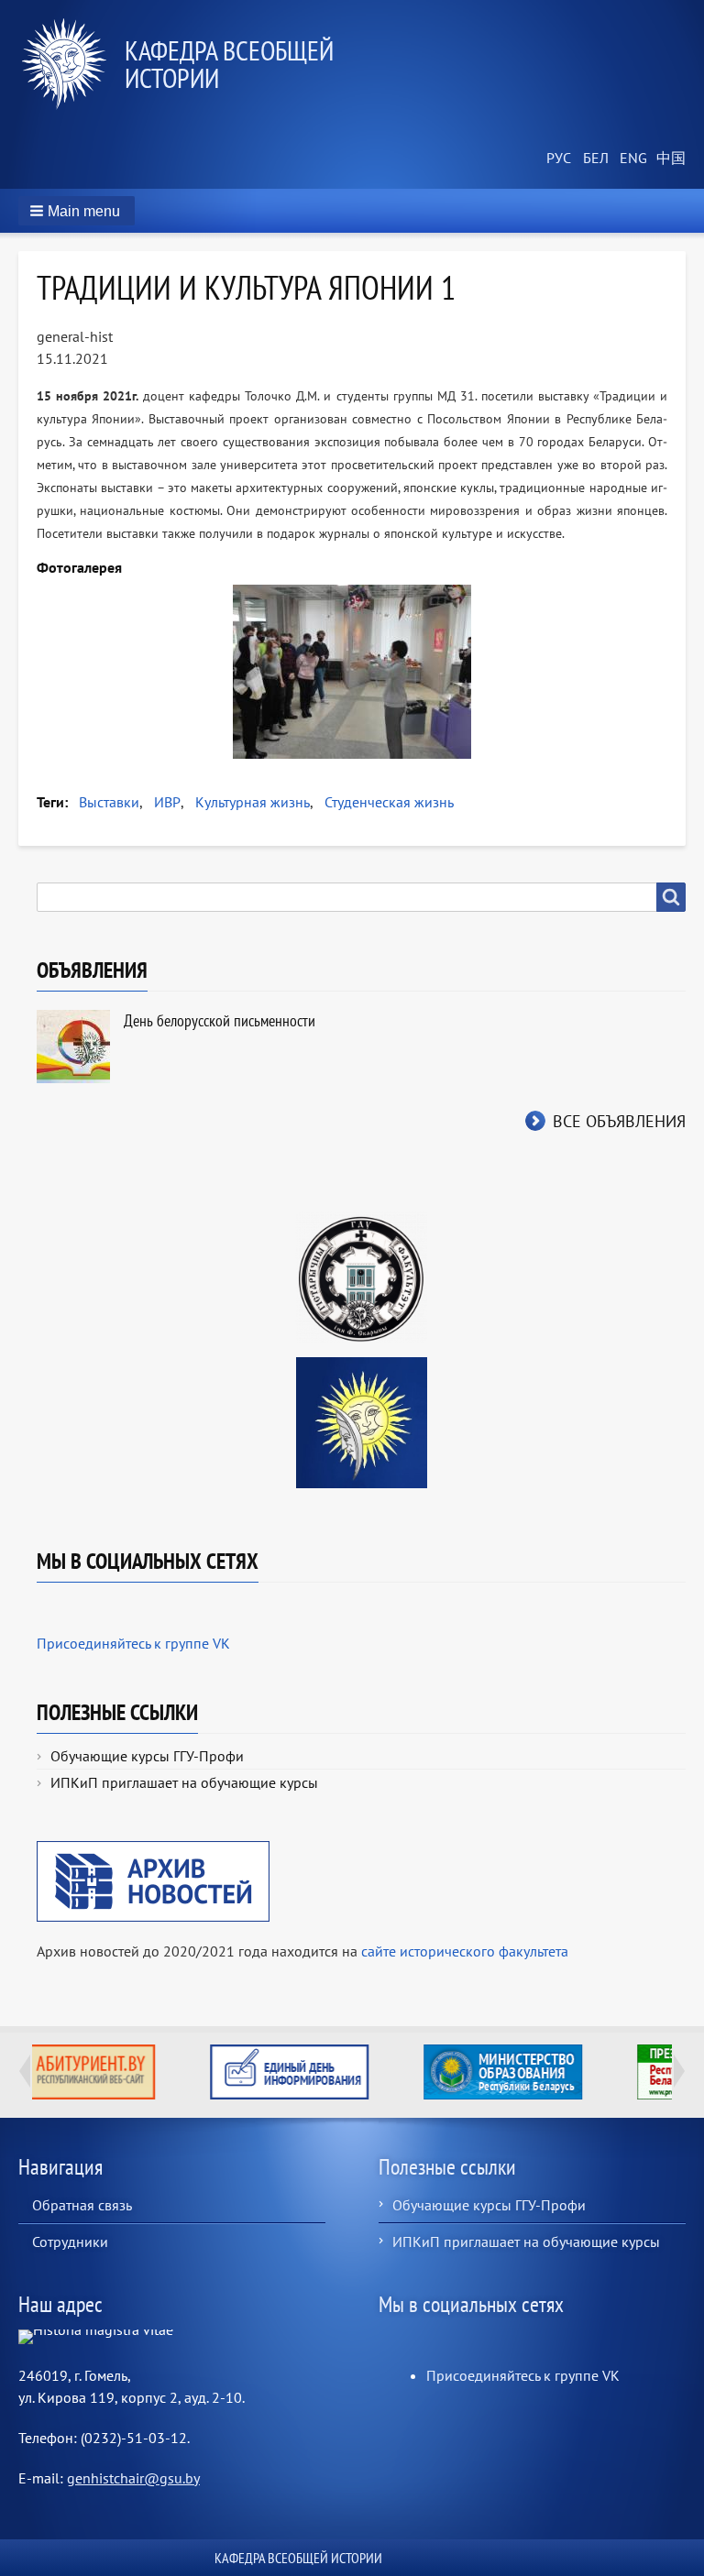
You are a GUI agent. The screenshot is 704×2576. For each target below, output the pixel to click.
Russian (557, 159)
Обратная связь (82, 2205)
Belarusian (594, 159)
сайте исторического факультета (465, 1951)
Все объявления (619, 1121)
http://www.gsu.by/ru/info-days (139, 2072)
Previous (25, 2071)
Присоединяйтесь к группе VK (133, 1643)
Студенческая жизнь (389, 802)
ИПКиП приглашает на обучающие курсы (184, 1782)
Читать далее (566, 2072)
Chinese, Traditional (667, 159)
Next (679, 2071)
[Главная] (71, 64)
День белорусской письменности (220, 1020)
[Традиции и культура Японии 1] (352, 672)
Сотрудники (70, 2242)
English (631, 159)
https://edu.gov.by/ (352, 2072)
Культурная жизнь (253, 802)
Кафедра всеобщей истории (229, 64)
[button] (77, 211)
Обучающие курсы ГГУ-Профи (147, 1756)
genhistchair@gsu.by (133, 2478)
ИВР (167, 802)
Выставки (109, 802)
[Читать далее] (566, 2072)
